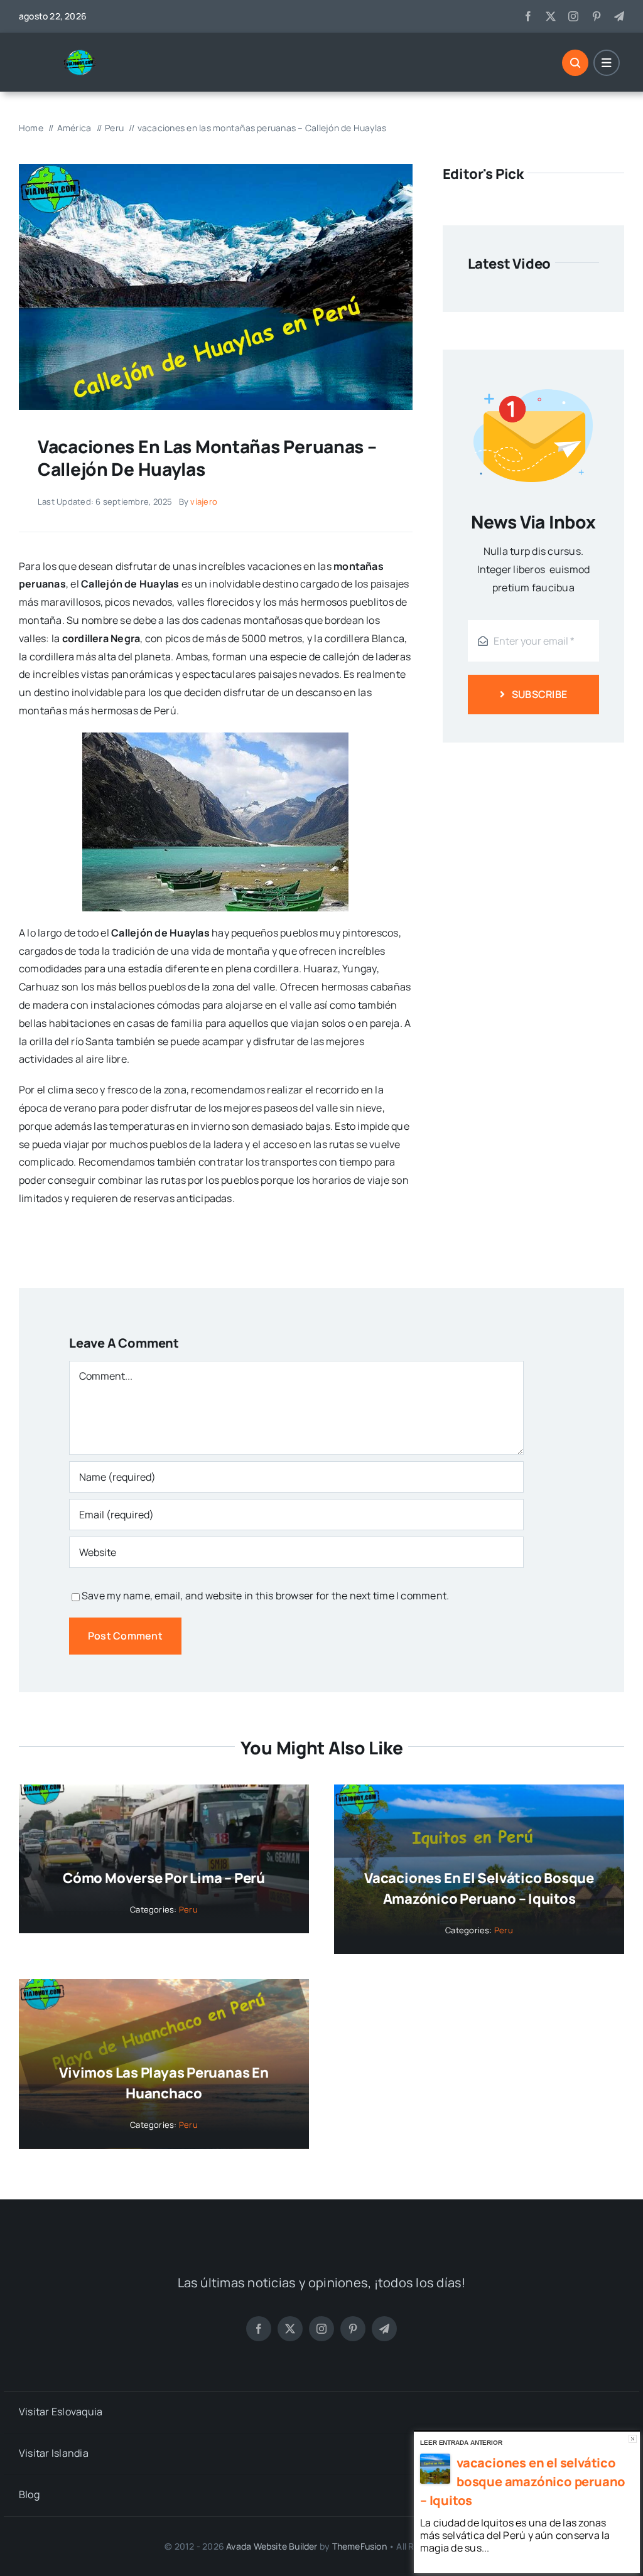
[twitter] (551, 16)
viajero (204, 502)
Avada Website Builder (272, 2546)
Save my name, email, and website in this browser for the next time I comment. (265, 1596)
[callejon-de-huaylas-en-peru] (216, 169)
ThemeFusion (359, 2546)
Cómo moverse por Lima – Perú (164, 1878)
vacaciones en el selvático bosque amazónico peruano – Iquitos (523, 2482)
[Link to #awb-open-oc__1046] (575, 63)
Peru (188, 1909)
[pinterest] (597, 16)
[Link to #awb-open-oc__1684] (607, 63)
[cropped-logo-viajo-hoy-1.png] (85, 54)
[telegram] (619, 16)
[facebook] (528, 16)
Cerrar (633, 2439)
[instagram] (573, 16)
